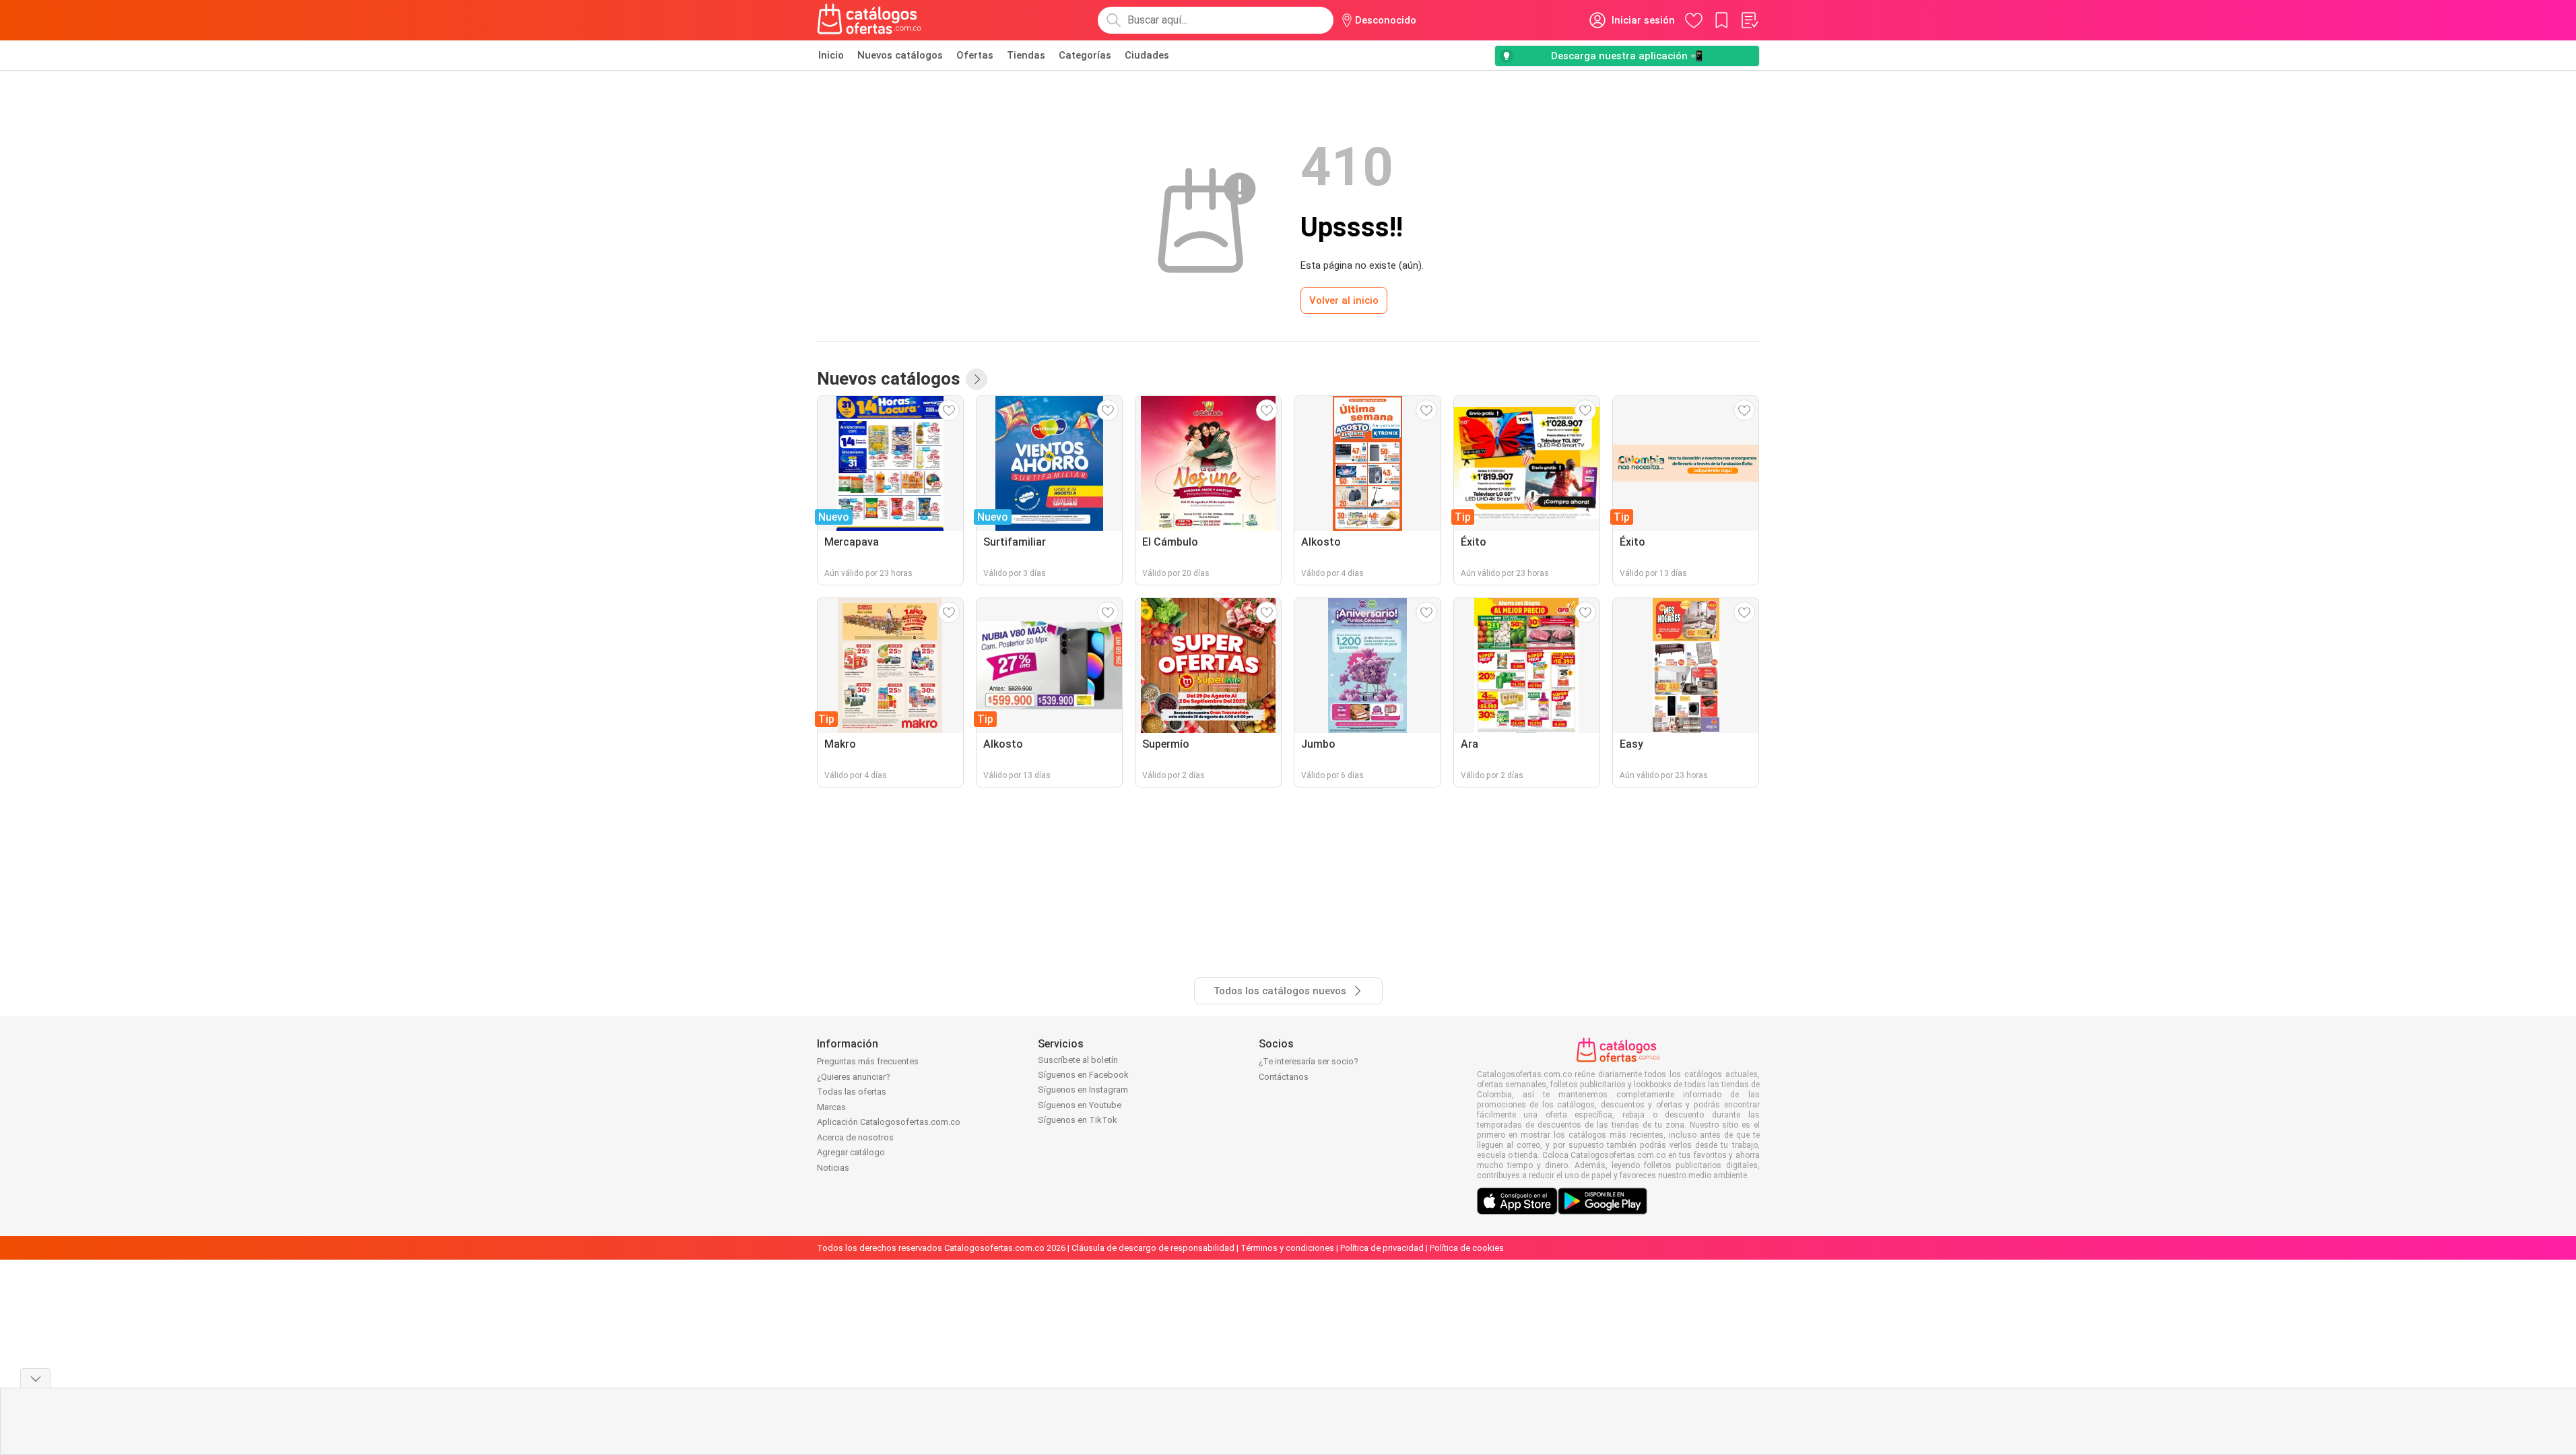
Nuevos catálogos (900, 55)
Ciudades (1147, 55)
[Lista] (1749, 20)
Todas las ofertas (852, 1092)
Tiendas (1026, 55)
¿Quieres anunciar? (854, 1077)
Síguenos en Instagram (1083, 1090)
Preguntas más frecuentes (868, 1061)
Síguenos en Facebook (1083, 1075)
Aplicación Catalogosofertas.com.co (889, 1122)
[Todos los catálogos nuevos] (977, 379)
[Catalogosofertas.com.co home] (869, 20)
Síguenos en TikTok (1078, 1120)
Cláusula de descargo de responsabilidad (1153, 1248)
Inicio (831, 55)
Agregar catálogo (851, 1152)
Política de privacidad (1382, 1248)
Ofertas (975, 55)
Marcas (831, 1107)
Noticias (833, 1168)
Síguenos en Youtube (1080, 1105)
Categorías (1085, 55)
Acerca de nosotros (855, 1137)
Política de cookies (1467, 1248)
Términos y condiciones (1287, 1248)
